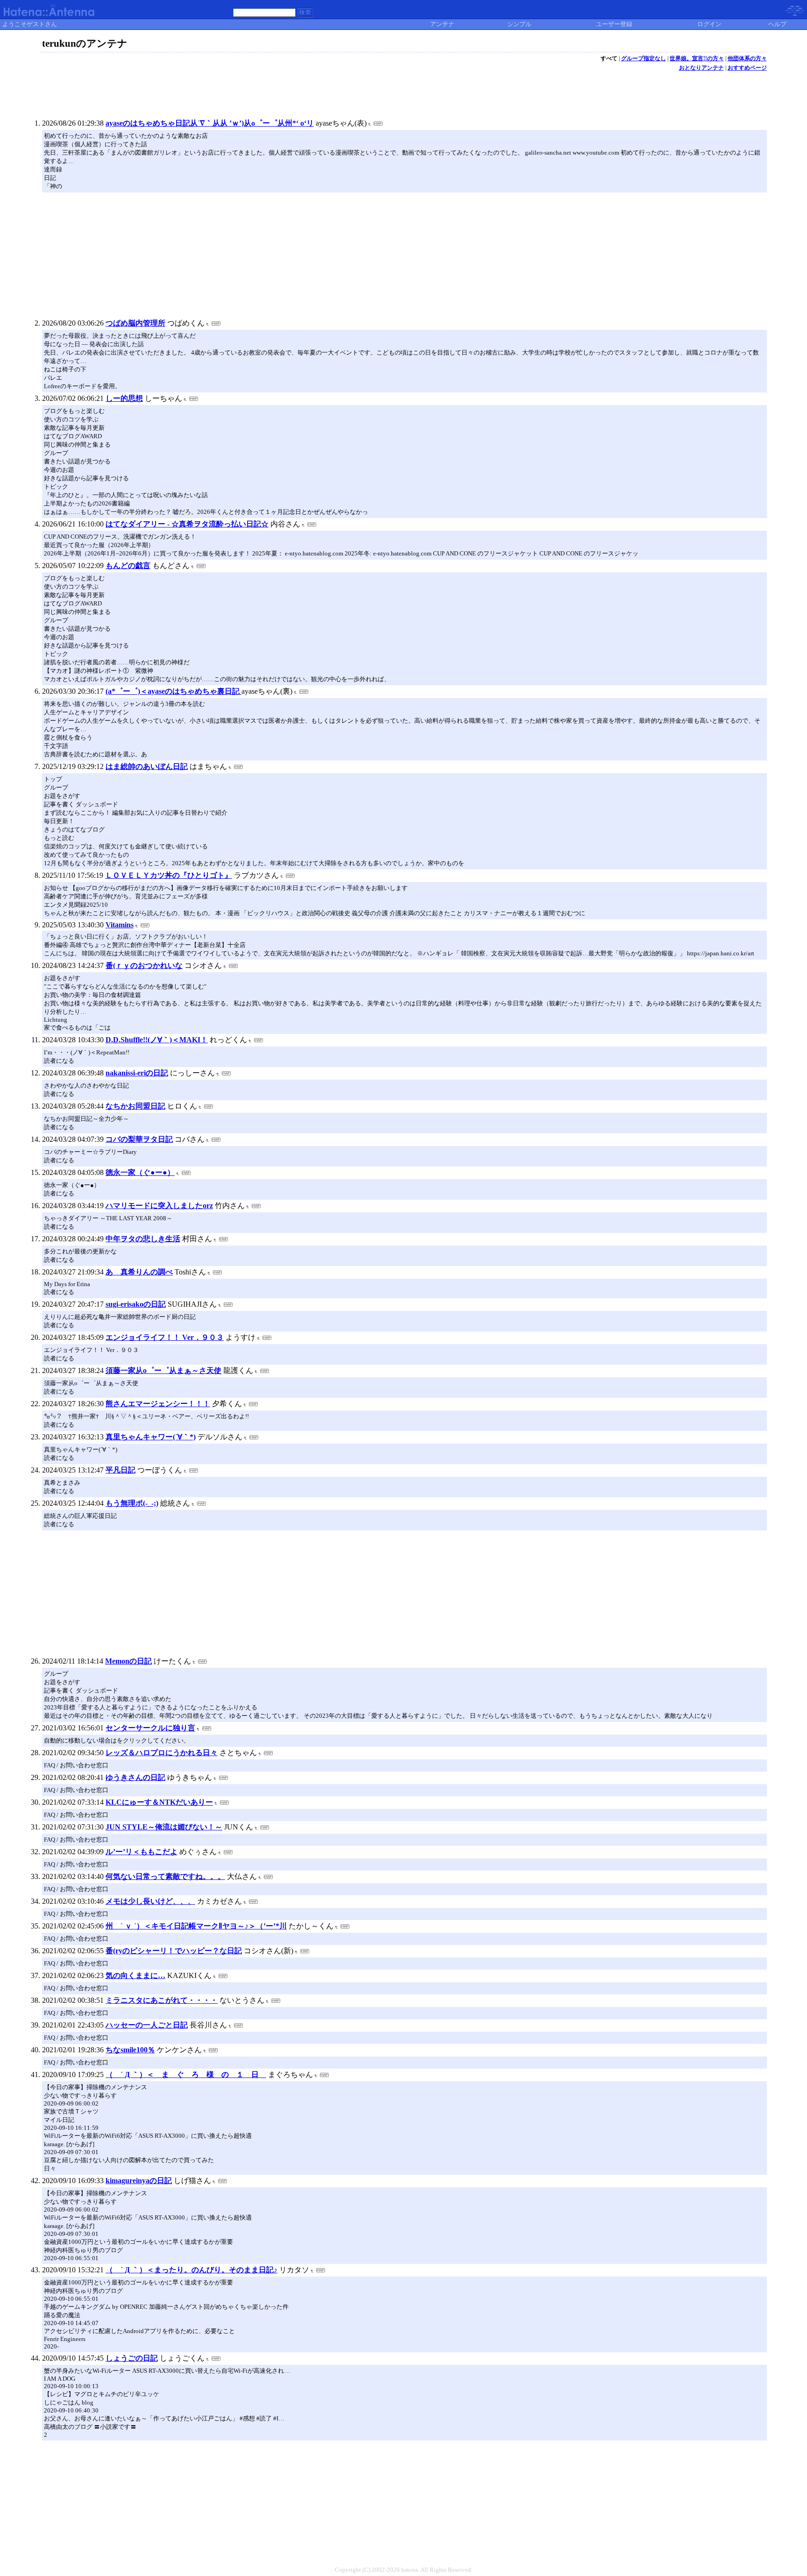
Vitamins (120, 925)
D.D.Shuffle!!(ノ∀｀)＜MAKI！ (157, 1040)
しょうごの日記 (132, 2358)
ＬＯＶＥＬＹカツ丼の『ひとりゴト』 (169, 875)
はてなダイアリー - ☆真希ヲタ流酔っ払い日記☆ (187, 524)
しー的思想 (124, 398)
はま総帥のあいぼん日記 (147, 766)
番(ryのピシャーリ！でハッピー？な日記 (174, 1951)
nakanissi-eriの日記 (137, 1073)
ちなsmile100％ (130, 2050)
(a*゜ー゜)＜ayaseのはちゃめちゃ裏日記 (173, 691)
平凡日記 (120, 1470)
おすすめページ (747, 68)
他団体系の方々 (747, 58)
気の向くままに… (135, 1975)
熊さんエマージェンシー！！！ (158, 1404)
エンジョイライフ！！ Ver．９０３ (165, 1337)
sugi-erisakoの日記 (136, 1304)
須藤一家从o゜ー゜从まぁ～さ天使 (163, 1370)
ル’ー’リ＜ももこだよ (142, 1852)
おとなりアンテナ (701, 68)
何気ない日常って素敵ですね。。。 (165, 1876)
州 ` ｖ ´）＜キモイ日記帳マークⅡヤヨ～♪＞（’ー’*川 (196, 1926)
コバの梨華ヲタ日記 (139, 1139)
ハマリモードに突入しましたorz (159, 1206)
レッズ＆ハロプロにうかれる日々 (162, 1753)
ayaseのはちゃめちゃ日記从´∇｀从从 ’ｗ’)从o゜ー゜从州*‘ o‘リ (210, 123)
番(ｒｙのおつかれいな (144, 965)
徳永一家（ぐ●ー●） (140, 1172)
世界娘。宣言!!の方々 (697, 58)
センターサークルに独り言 (150, 1728)
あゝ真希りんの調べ (139, 1272)
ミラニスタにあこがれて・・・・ (162, 2000)
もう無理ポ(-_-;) (132, 1503)
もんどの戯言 (128, 566)
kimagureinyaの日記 (139, 2181)
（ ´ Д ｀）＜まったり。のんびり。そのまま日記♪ (191, 2270)
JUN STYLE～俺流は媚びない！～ (164, 1827)
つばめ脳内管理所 (135, 323)
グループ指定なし (644, 58)
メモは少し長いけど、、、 (150, 1901)
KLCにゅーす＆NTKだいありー (159, 1802)
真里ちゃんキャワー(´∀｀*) (151, 1437)
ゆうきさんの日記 (135, 1777)
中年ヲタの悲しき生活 (143, 1239)
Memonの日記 (128, 1661)
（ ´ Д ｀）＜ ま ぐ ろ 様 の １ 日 (186, 2074)
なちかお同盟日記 (135, 1106)
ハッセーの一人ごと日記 (147, 2025)
